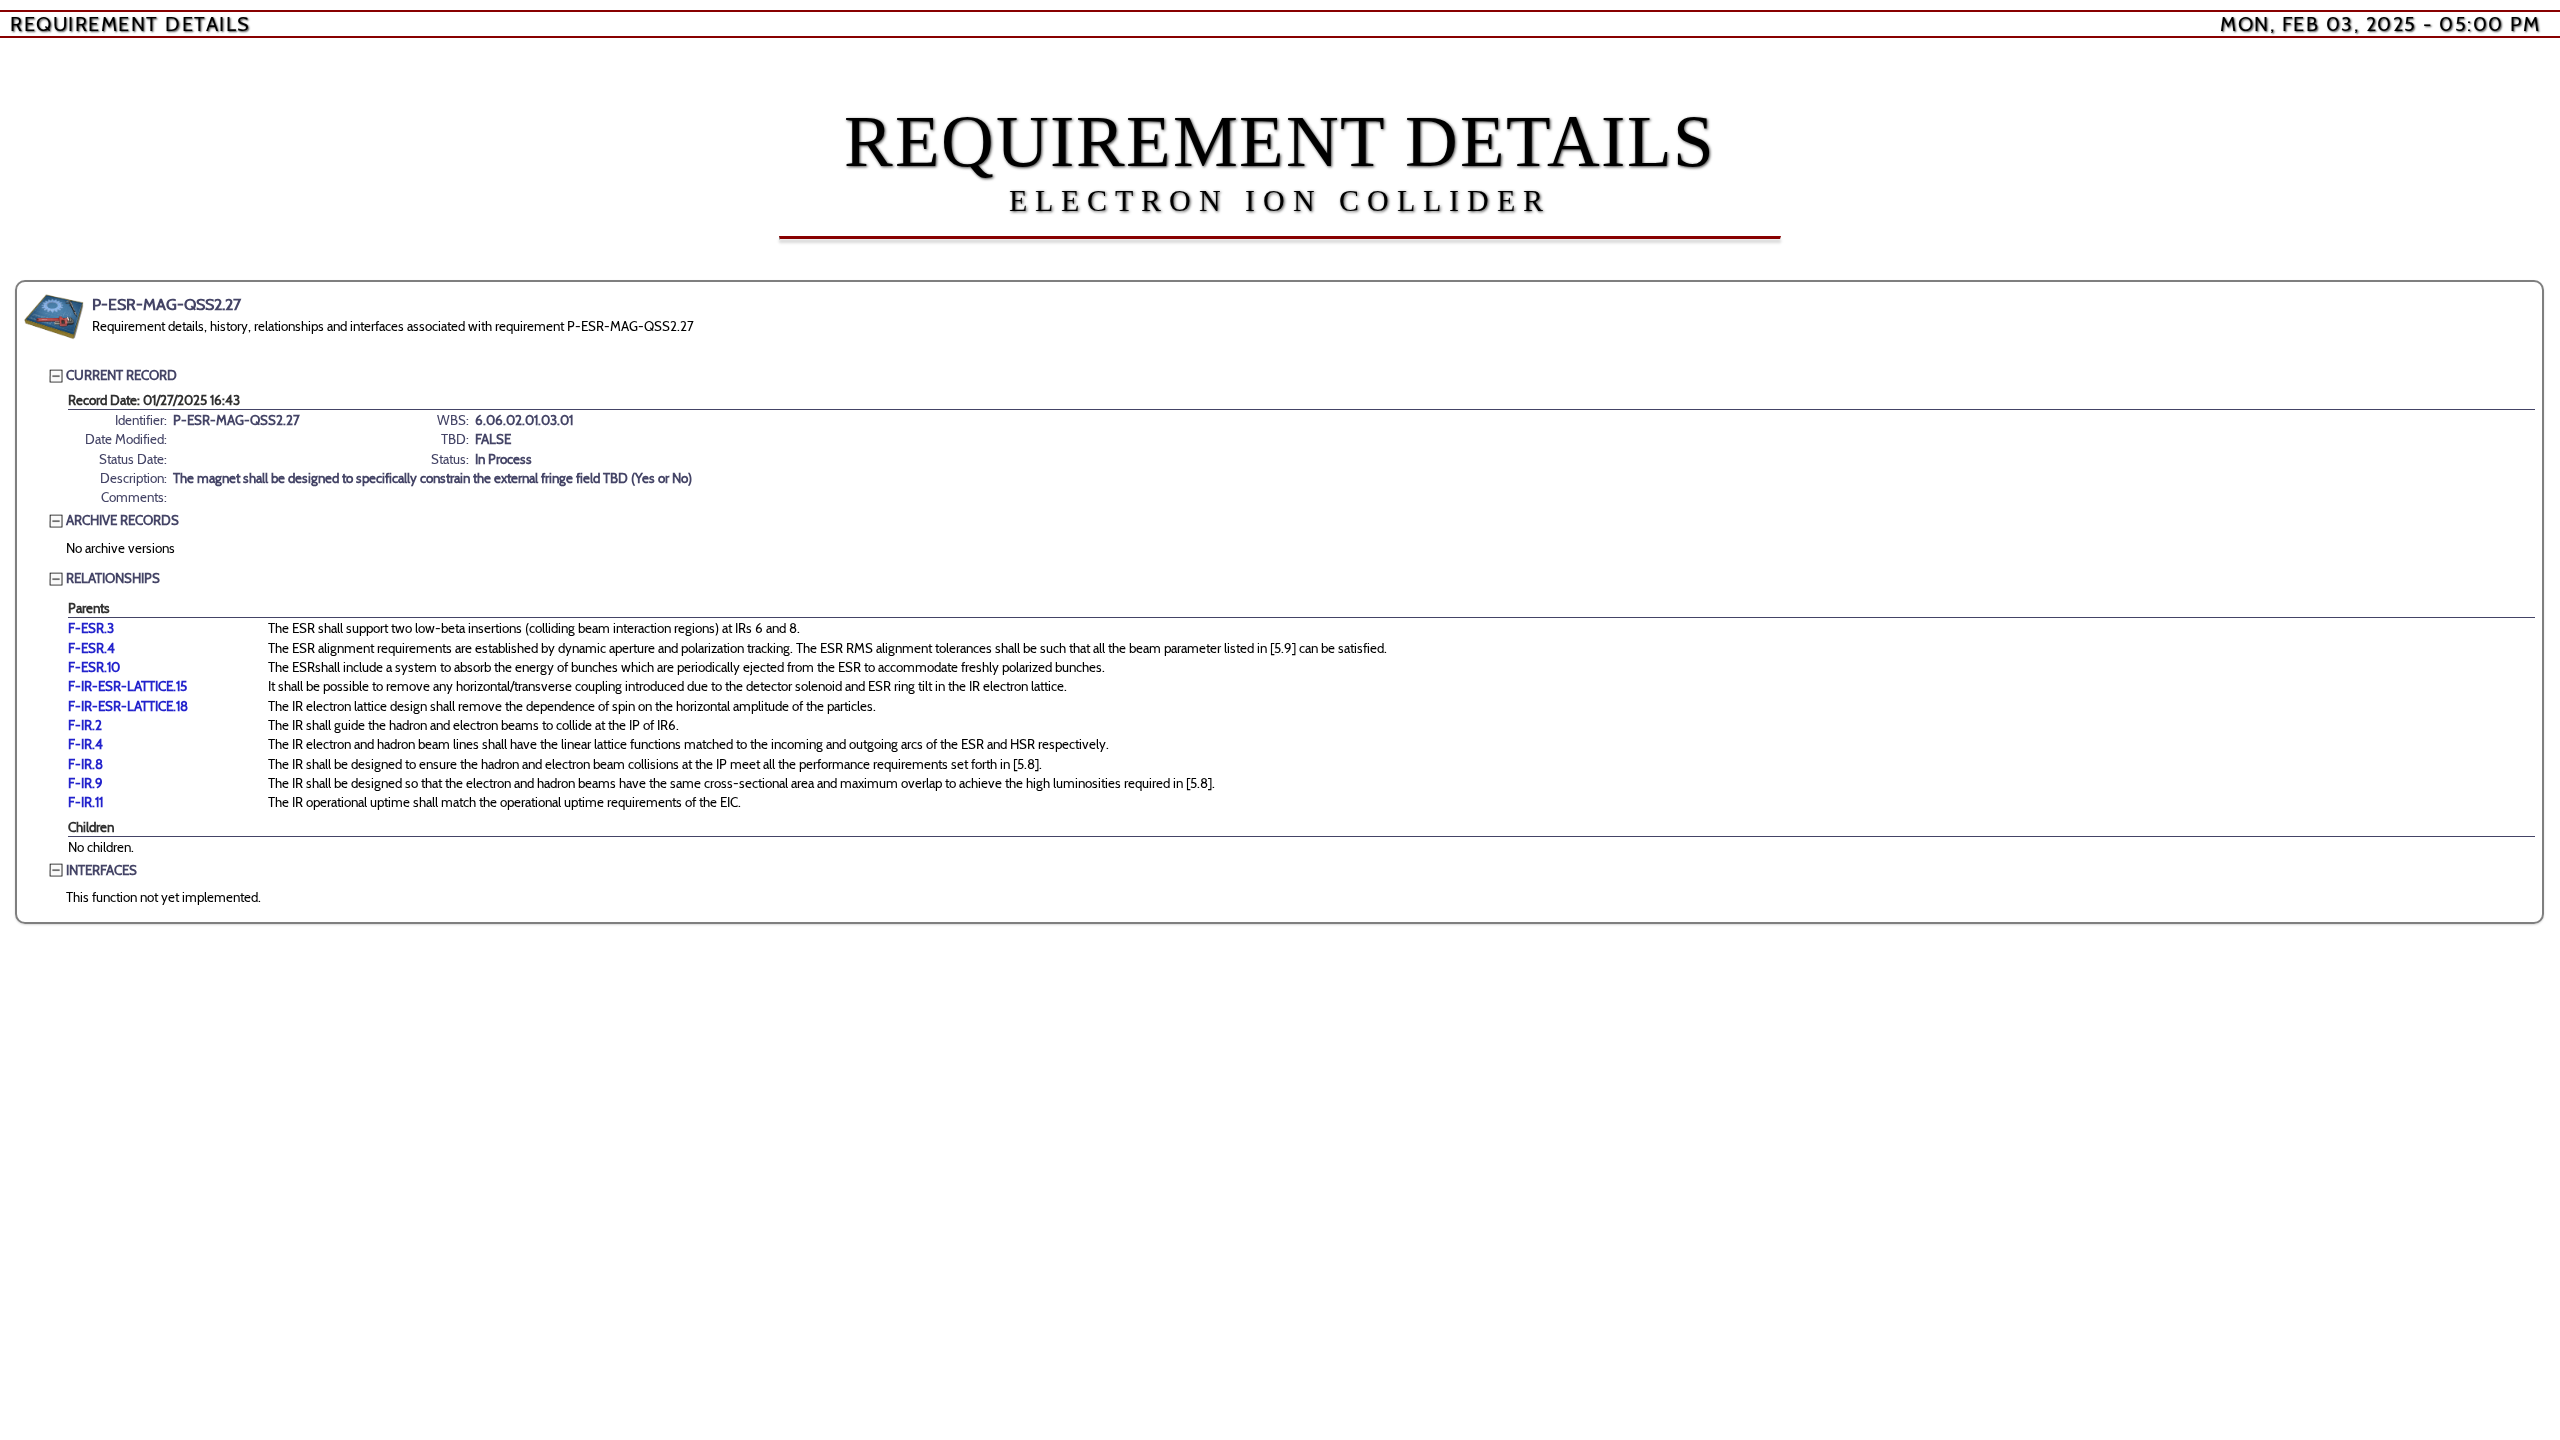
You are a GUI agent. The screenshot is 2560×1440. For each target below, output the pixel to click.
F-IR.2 (85, 725)
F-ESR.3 (91, 628)
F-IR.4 (85, 744)
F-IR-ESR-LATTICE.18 (128, 706)
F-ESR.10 (94, 667)
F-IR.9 (85, 783)
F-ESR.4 (91, 648)
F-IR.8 (85, 764)
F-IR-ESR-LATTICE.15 (127, 686)
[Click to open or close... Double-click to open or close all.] (54, 317)
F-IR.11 (85, 802)
